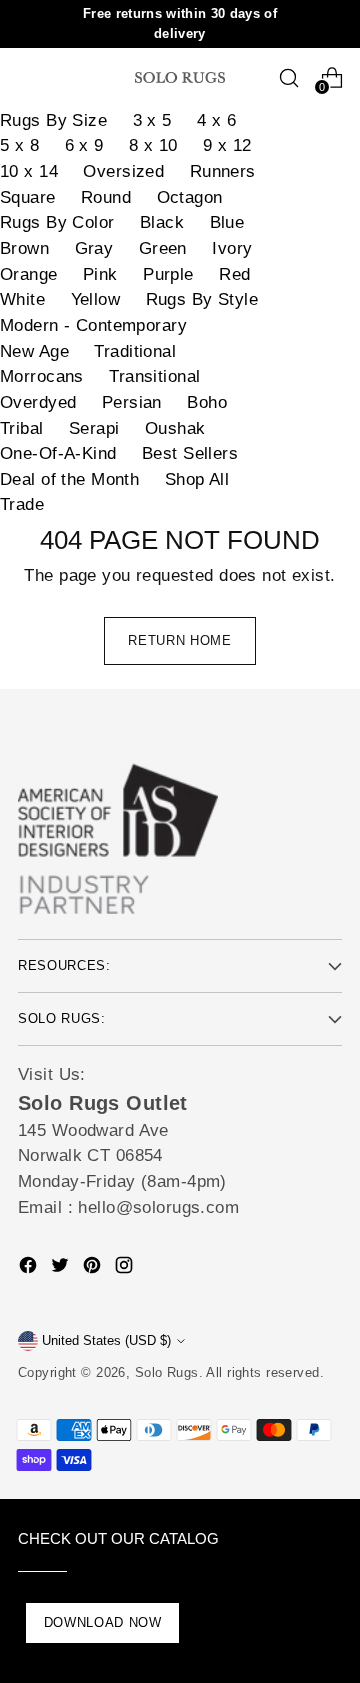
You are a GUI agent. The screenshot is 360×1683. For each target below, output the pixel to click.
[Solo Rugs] (180, 77)
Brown (24, 248)
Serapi (94, 428)
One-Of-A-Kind (58, 453)
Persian (132, 402)
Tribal (22, 428)
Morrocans (42, 376)
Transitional (154, 376)
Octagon (190, 197)
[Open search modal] (288, 77)
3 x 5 (152, 120)
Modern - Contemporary (93, 325)
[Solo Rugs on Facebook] (30, 1269)
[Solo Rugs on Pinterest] (94, 1269)
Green (163, 248)
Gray (94, 248)
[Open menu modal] (28, 77)
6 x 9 (84, 145)
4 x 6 (216, 120)
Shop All (197, 479)
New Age (34, 351)
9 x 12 (227, 145)
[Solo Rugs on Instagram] (126, 1269)
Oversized (123, 171)
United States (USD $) (106, 1340)
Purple (168, 274)
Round (106, 197)
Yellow (96, 299)
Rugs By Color (57, 222)
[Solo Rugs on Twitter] (62, 1269)
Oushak (175, 428)
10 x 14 (29, 171)
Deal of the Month (69, 479)
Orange (29, 274)
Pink (100, 274)
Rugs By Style (202, 299)
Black (162, 222)
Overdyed (38, 402)
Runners (223, 171)
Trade (22, 504)
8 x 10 (153, 145)
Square (28, 197)
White (22, 299)
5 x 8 (19, 145)
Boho (207, 402)
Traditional (135, 351)
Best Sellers (190, 453)
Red (234, 274)
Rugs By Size (53, 120)
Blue (227, 222)
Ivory (232, 248)
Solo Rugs (167, 1372)
